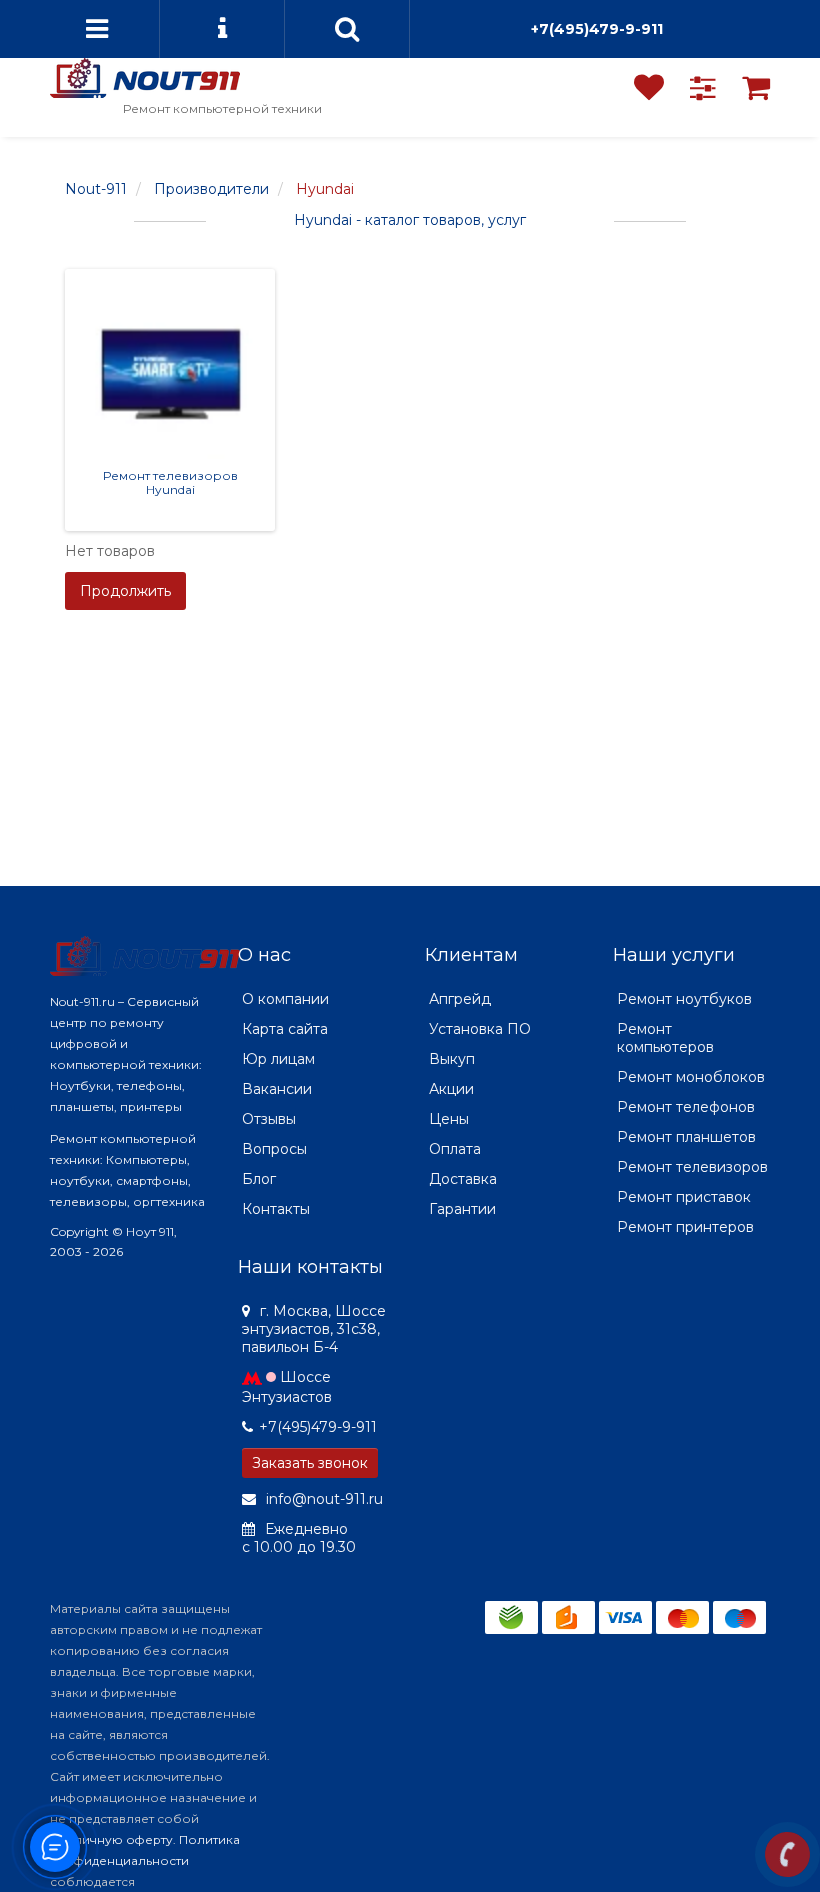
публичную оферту (111, 1839)
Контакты (276, 1209)
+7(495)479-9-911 (597, 29)
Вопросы (274, 1149)
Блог (259, 1179)
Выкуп (452, 1059)
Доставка (463, 1179)
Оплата (455, 1149)
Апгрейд (460, 999)
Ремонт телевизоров (692, 1167)
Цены (449, 1119)
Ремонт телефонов (686, 1107)
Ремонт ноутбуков (684, 999)
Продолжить (125, 591)
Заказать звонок (310, 1463)
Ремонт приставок (684, 1197)
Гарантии (462, 1209)
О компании (285, 999)
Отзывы (269, 1119)
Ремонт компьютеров (665, 1038)
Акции (451, 1089)
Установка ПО (480, 1029)
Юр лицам (278, 1059)
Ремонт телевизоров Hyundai (170, 482)
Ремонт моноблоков (691, 1077)
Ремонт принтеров (685, 1227)
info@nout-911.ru (322, 1499)
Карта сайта (285, 1029)
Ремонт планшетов (686, 1137)
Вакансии (277, 1089)
